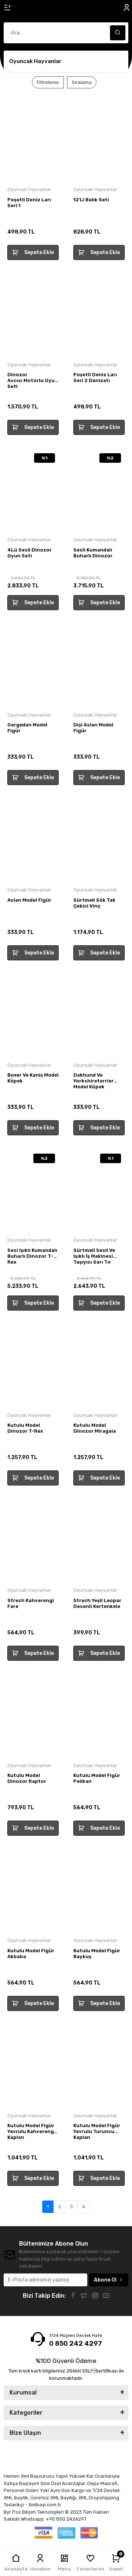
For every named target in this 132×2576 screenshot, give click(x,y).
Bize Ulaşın (25, 2433)
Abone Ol (105, 2280)
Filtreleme (48, 82)
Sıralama (82, 82)
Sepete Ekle (39, 252)
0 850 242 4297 (76, 2344)
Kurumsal (23, 2392)
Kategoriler (26, 2413)
